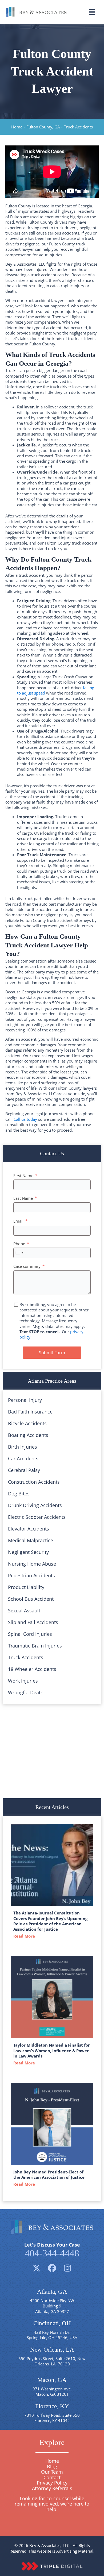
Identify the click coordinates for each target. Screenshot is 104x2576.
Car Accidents (23, 1458)
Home (17, 127)
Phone (19, 1244)
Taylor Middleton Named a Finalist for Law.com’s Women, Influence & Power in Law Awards (52, 2050)
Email (18, 1221)
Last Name (23, 1198)
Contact (52, 2477)
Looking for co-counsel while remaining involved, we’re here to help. (52, 2504)
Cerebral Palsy (24, 1470)
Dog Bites (19, 1494)
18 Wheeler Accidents (32, 1669)
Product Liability (26, 1587)
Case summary (27, 1266)
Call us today (25, 1119)
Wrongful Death (26, 1692)
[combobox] (19, 1253)
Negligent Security (28, 1552)
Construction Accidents (34, 1482)
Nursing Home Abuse (32, 1564)
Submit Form (52, 1353)
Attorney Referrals (52, 2488)
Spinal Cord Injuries (30, 1634)
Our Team (52, 2472)
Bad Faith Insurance (30, 1412)
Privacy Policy (52, 2483)
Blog (52, 2466)
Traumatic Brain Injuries (35, 1646)
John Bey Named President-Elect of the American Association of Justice (49, 2174)
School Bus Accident (31, 1599)
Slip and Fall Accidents (33, 1622)
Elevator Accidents (29, 1529)
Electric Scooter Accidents (37, 1517)
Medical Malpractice (31, 1540)
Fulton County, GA (43, 127)
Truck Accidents (26, 1657)
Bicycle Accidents (27, 1423)
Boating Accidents (28, 1435)
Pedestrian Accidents (31, 1575)
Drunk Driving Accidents (35, 1505)
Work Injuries (23, 1681)
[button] (37, 2268)
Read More (25, 1936)
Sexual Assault (24, 1611)
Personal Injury (25, 1400)
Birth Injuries (23, 1447)
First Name (23, 1176)
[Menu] (92, 12)
